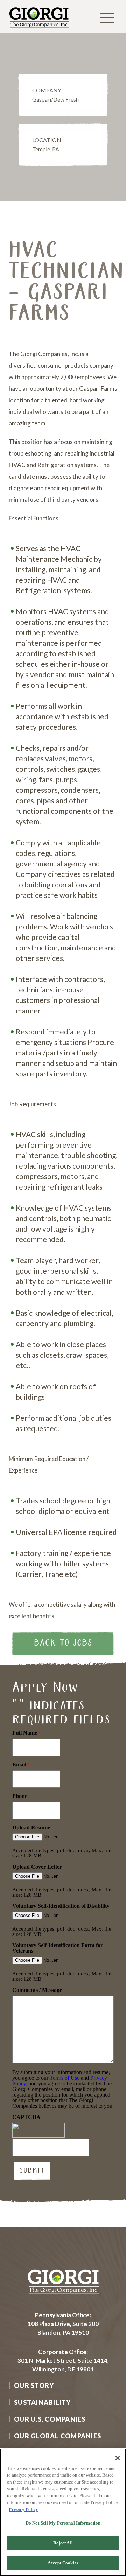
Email (21, 1765)
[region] (63, 2512)
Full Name (26, 1733)
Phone (22, 1796)
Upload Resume (31, 1828)
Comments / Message (37, 1990)
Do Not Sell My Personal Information (63, 2523)
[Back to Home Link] (39, 30)
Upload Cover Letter (37, 1867)
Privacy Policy (23, 2509)
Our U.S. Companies (50, 2419)
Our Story (34, 2385)
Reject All (63, 2543)
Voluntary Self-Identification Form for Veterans (58, 1948)
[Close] (118, 2458)
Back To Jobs (63, 1643)
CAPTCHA (26, 2117)
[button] (107, 18)
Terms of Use (65, 2078)
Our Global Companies (58, 2436)
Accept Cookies (63, 2563)
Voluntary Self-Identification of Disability (61, 1906)
